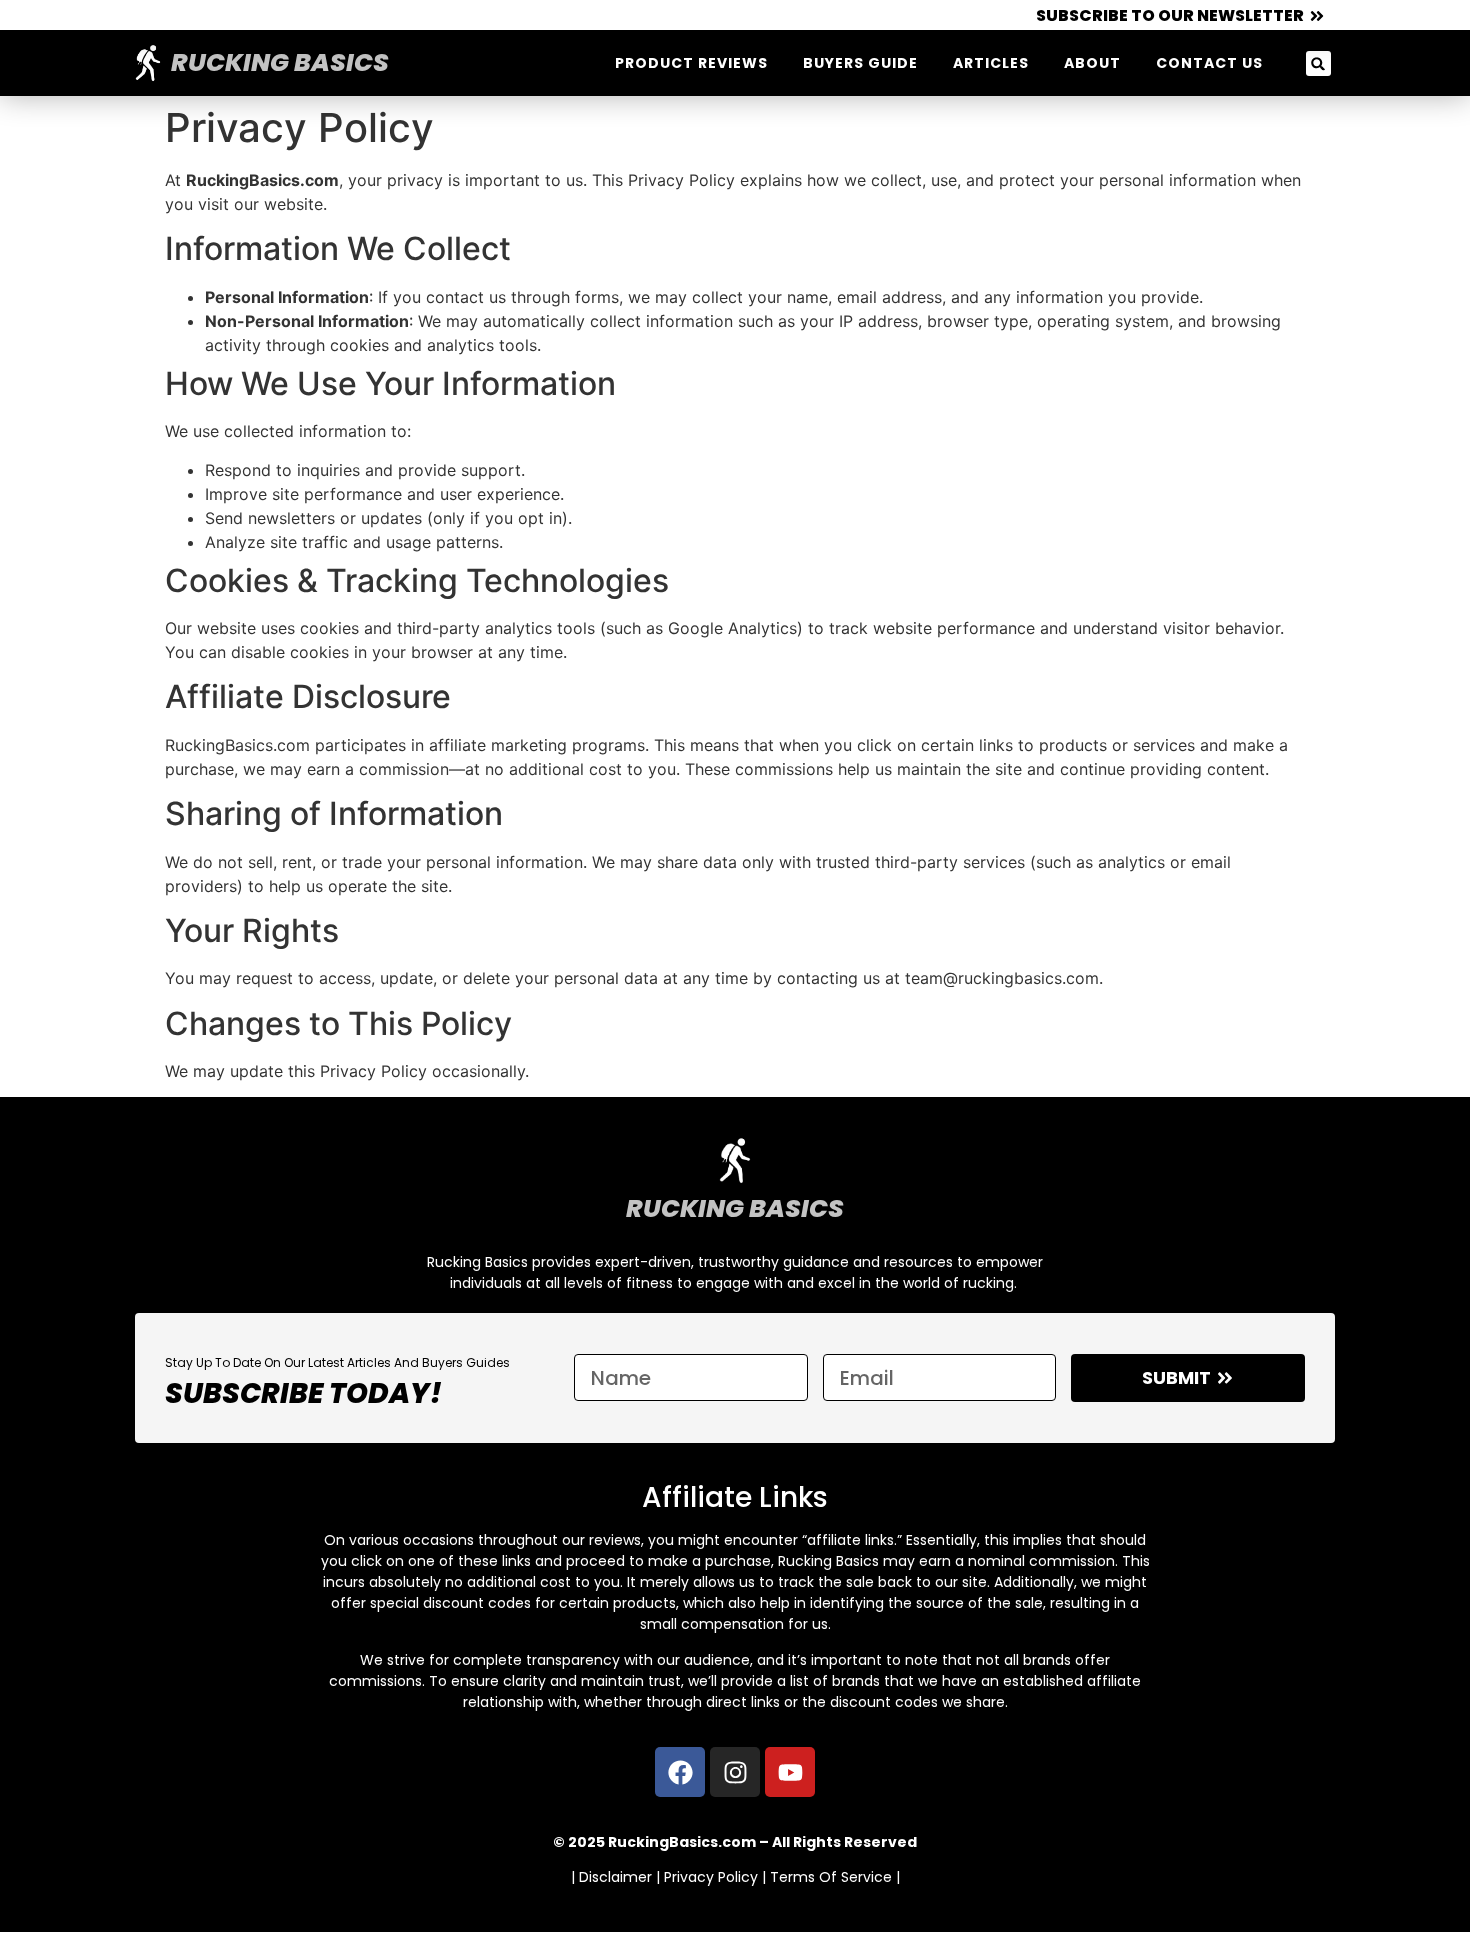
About (1092, 63)
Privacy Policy (711, 1877)
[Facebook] (680, 1772)
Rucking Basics (280, 62)
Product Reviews (691, 63)
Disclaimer (615, 1877)
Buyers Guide (860, 63)
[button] (1318, 63)
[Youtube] (790, 1772)
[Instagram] (735, 1772)
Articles (991, 63)
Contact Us (1209, 63)
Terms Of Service (831, 1877)
